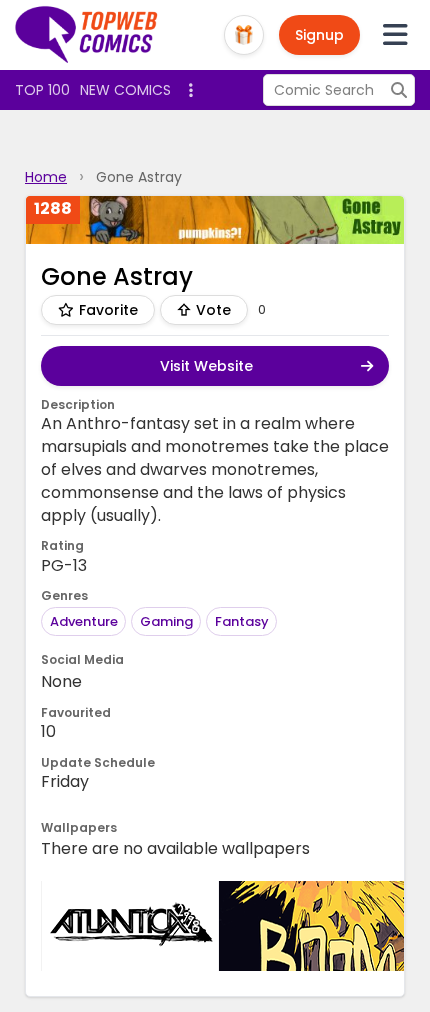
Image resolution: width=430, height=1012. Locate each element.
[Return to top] (87, 35)
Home (46, 177)
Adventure (84, 621)
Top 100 (42, 90)
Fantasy (242, 621)
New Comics (125, 90)
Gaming (166, 621)
